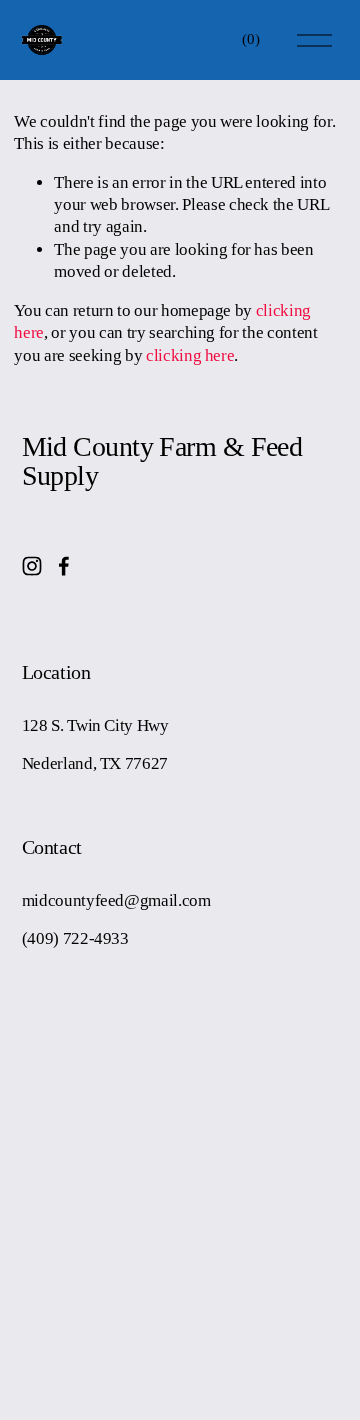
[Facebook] (64, 566)
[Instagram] (32, 566)
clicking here (190, 355)
